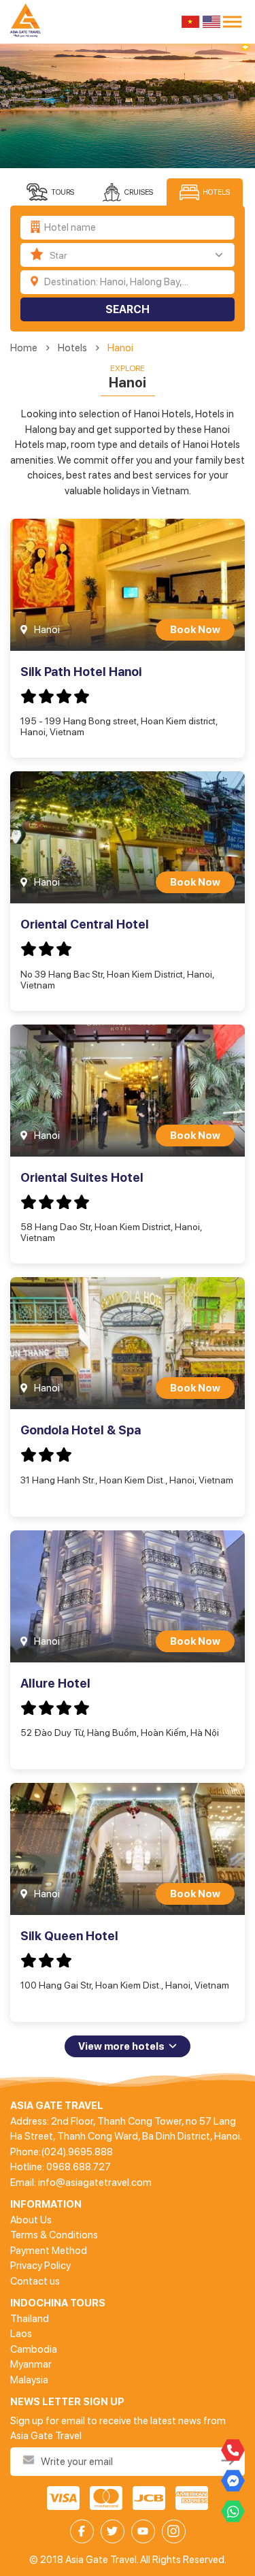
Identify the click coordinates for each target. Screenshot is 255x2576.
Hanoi (120, 348)
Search (128, 309)
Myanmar (31, 2364)
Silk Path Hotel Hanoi (81, 672)
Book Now (195, 630)
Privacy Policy (40, 2266)
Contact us (35, 2281)
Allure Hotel (55, 1683)
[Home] (28, 22)
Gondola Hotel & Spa (81, 1430)
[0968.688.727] (233, 2450)
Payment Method (49, 2251)
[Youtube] (143, 2531)
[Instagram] (174, 2531)
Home (24, 348)
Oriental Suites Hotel (82, 1177)
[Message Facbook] (233, 2481)
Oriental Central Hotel (85, 924)
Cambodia (34, 2349)
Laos (21, 2334)
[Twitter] (113, 2531)
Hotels (72, 348)
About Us (31, 2220)
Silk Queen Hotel (69, 1936)
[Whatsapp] (233, 2512)
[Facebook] (82, 2531)
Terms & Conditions (54, 2235)
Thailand (30, 2319)
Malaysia (29, 2380)
